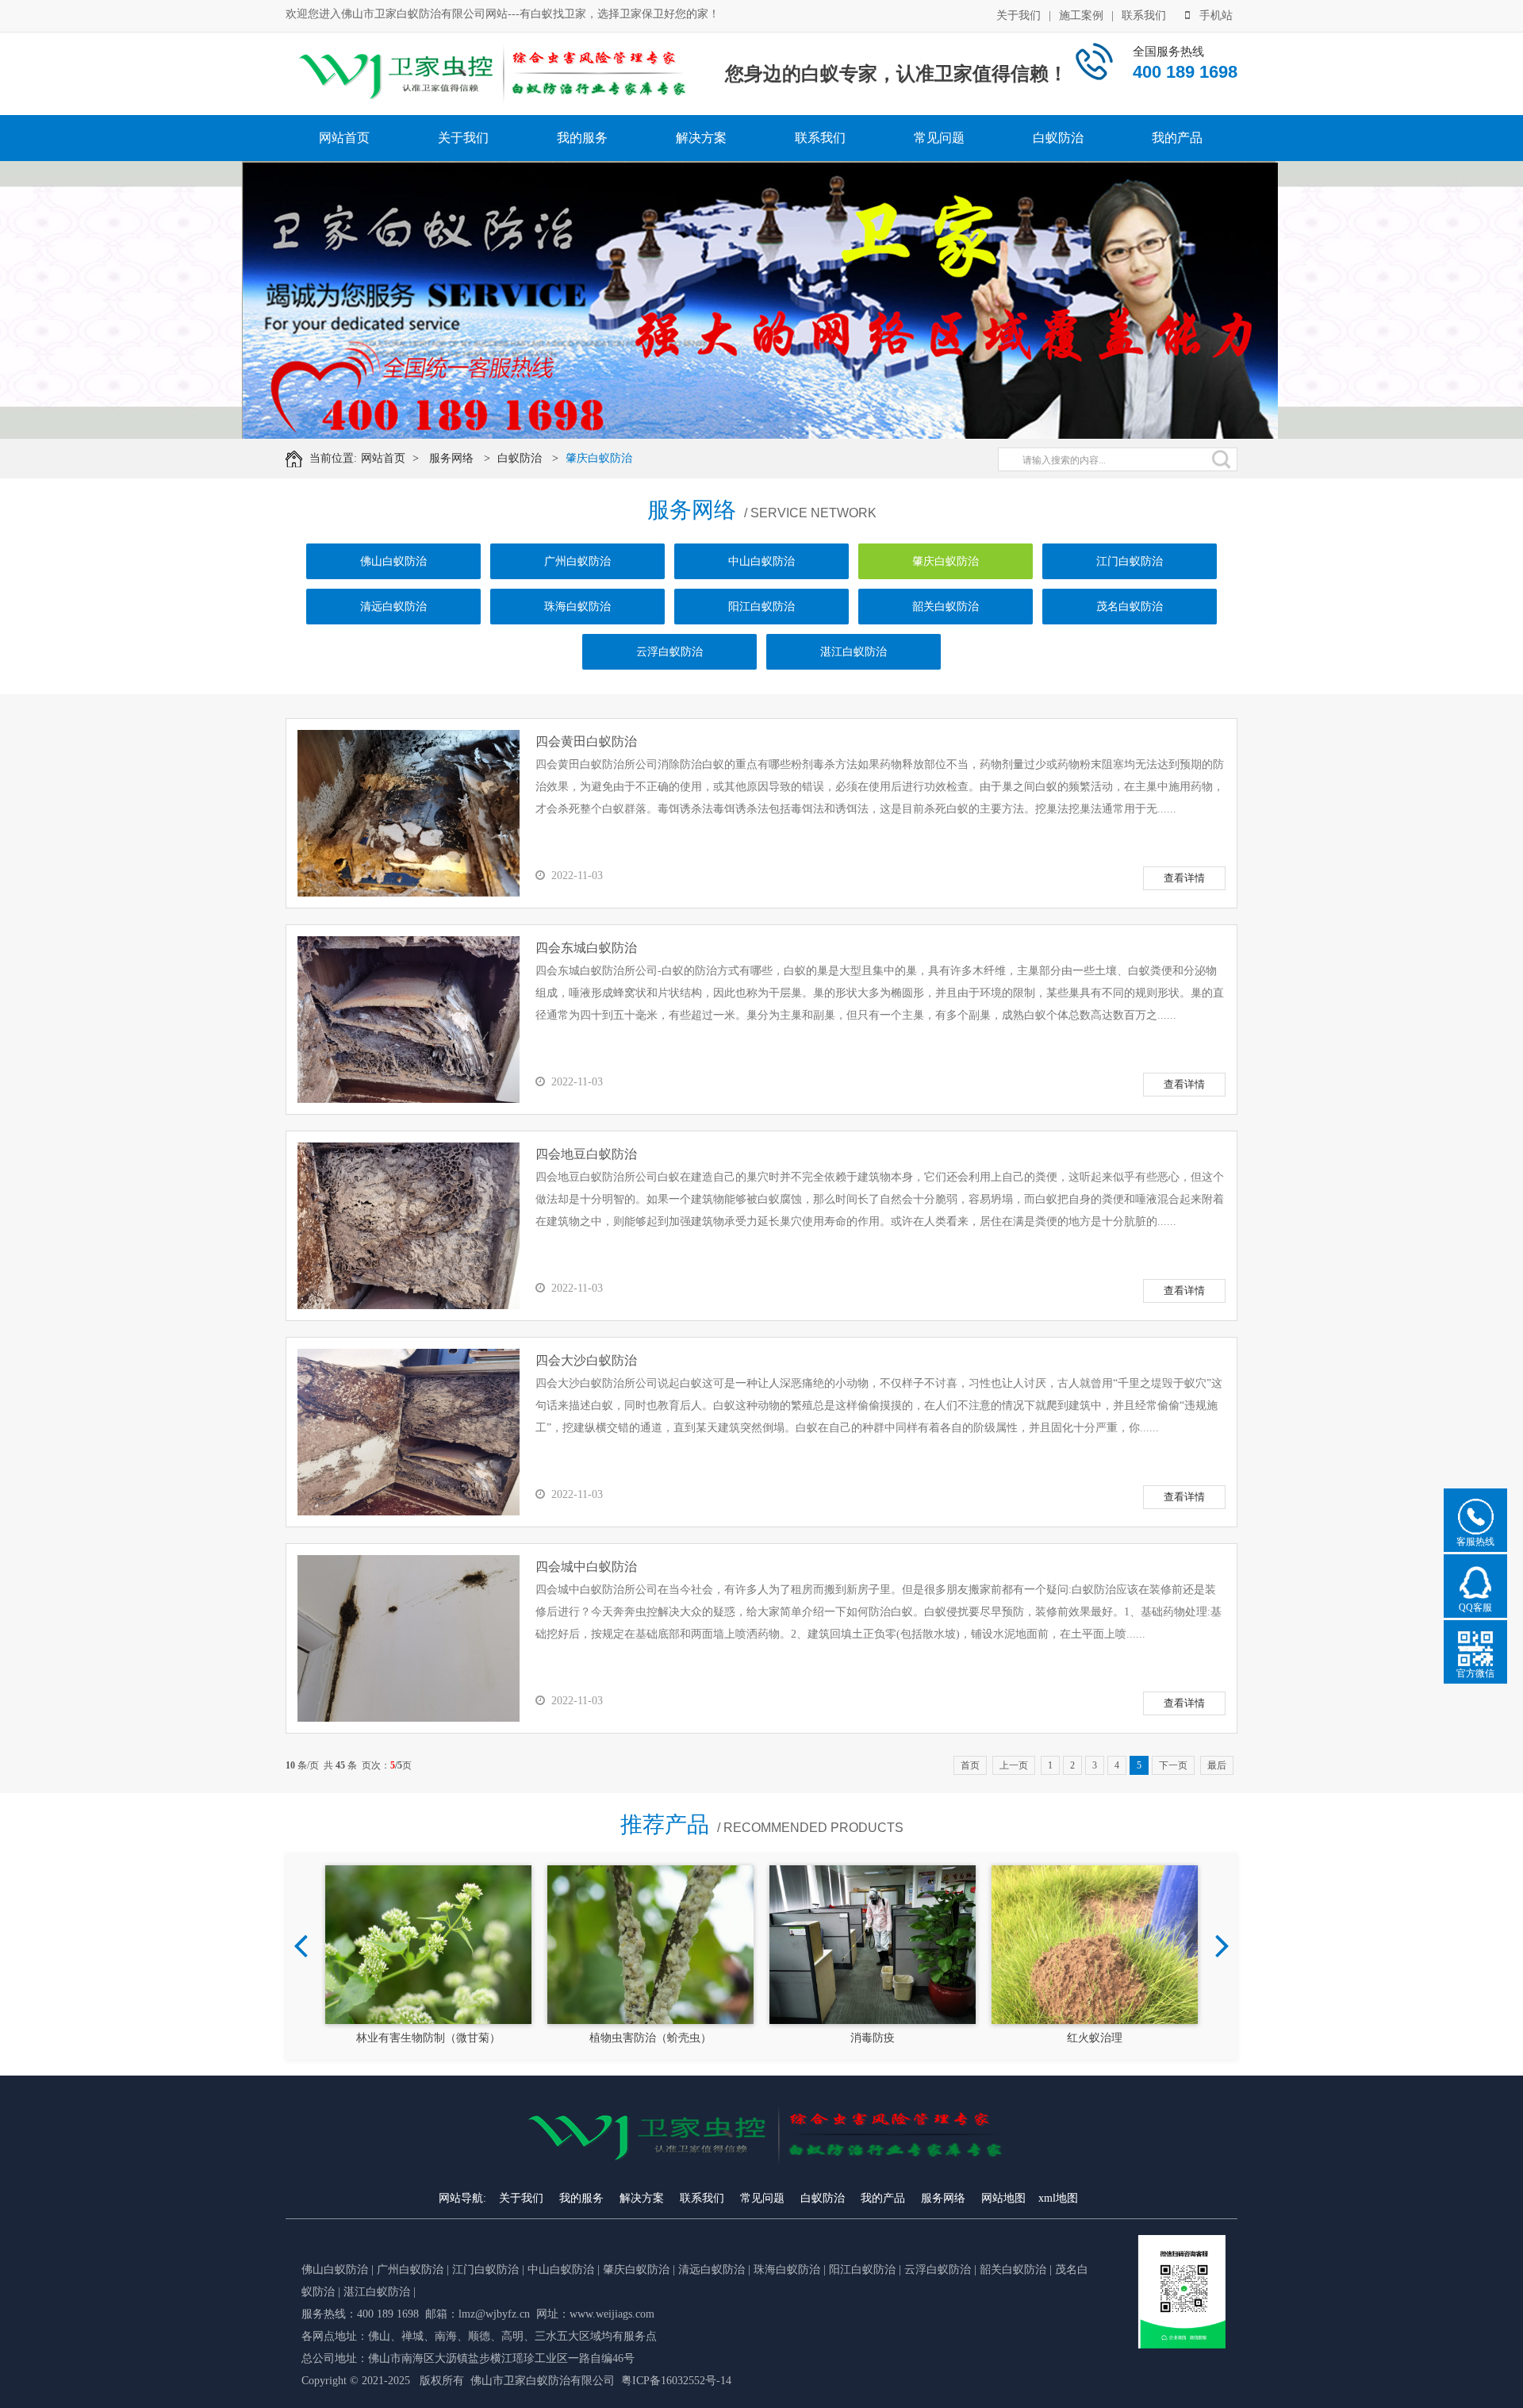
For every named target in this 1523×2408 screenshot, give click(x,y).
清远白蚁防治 (393, 607)
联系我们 (1144, 15)
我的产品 (1177, 138)
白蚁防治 (1058, 138)
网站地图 (1003, 2198)
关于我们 (1019, 15)
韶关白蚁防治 (946, 607)
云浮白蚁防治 (669, 652)
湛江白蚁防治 (854, 652)
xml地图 (1058, 2198)
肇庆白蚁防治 (599, 458)
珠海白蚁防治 (577, 607)
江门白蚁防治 (1130, 561)
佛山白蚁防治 (393, 561)
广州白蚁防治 (577, 561)
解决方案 (701, 138)
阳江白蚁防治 (761, 607)
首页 (970, 1765)
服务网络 (451, 458)
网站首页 (344, 138)
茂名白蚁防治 (1130, 607)
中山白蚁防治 (761, 561)
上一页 (1014, 1765)
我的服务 (582, 138)
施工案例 (1081, 15)
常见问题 (939, 138)
